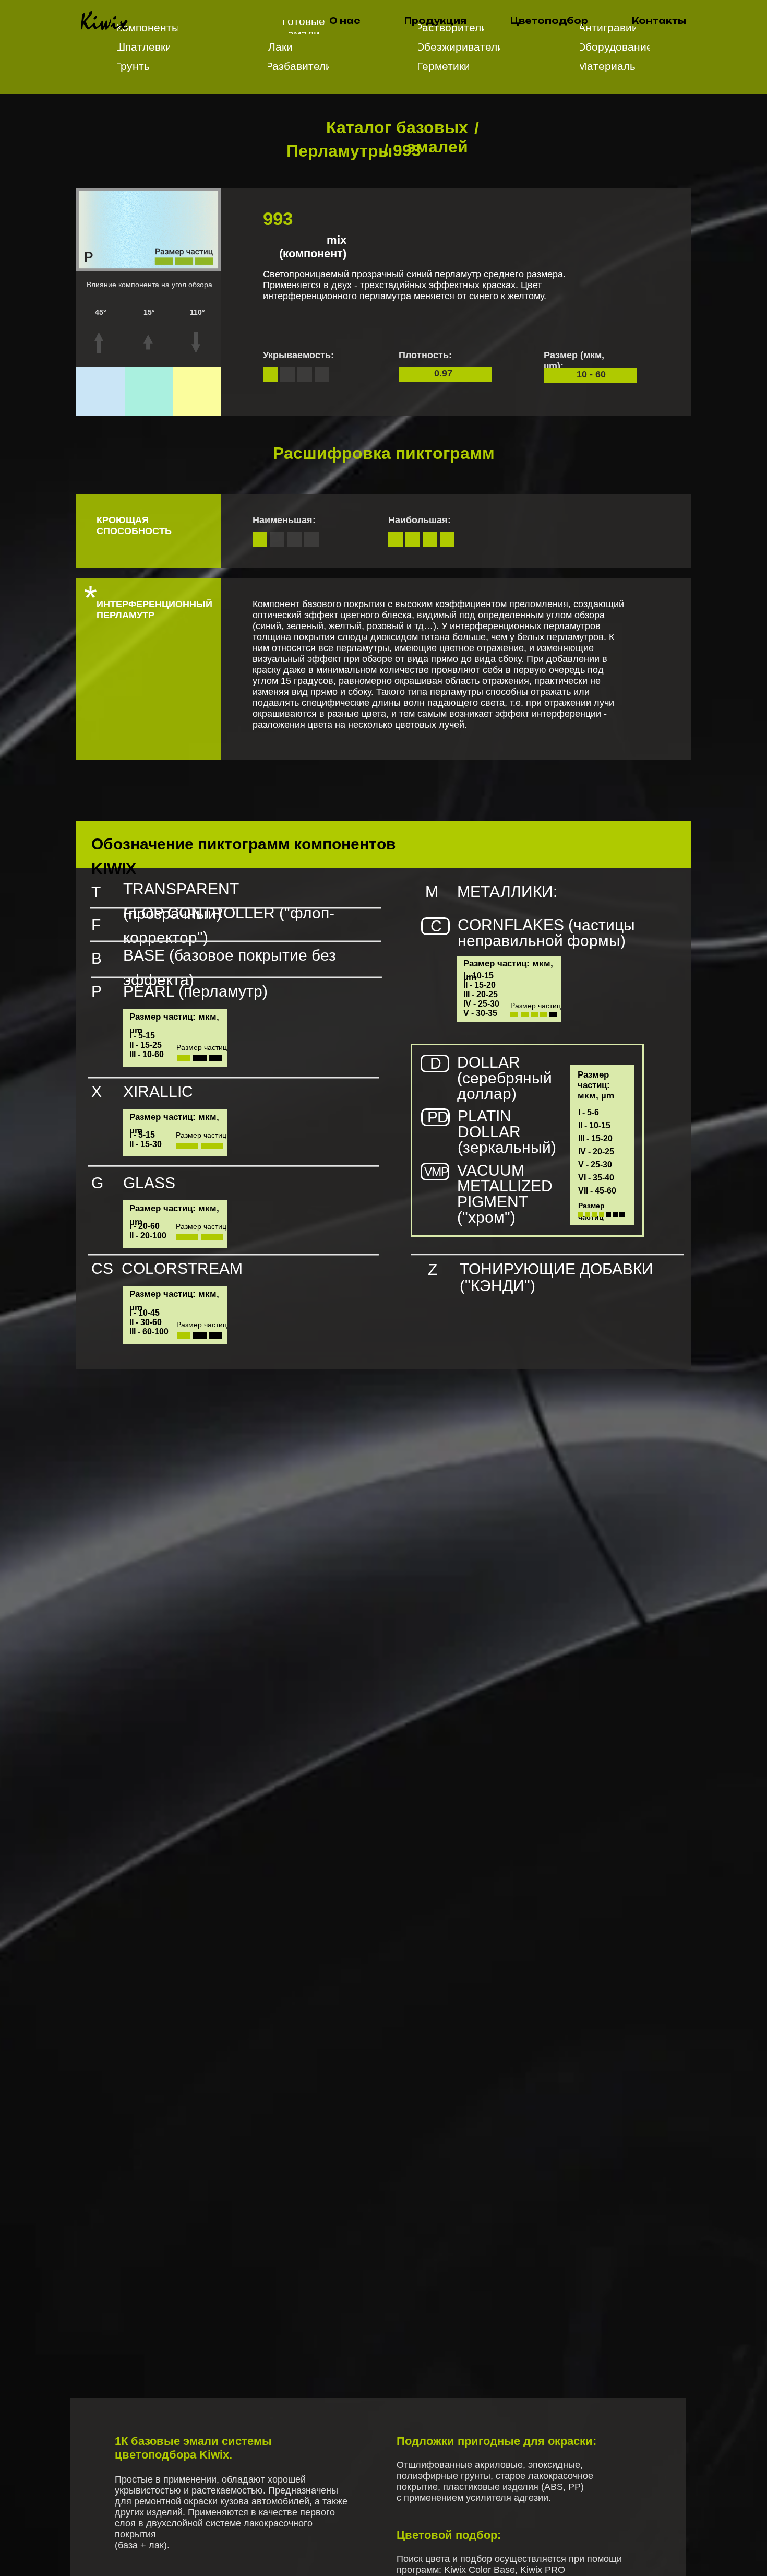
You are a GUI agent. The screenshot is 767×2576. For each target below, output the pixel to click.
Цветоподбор (549, 21)
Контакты (659, 21)
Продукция (435, 21)
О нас (345, 21)
